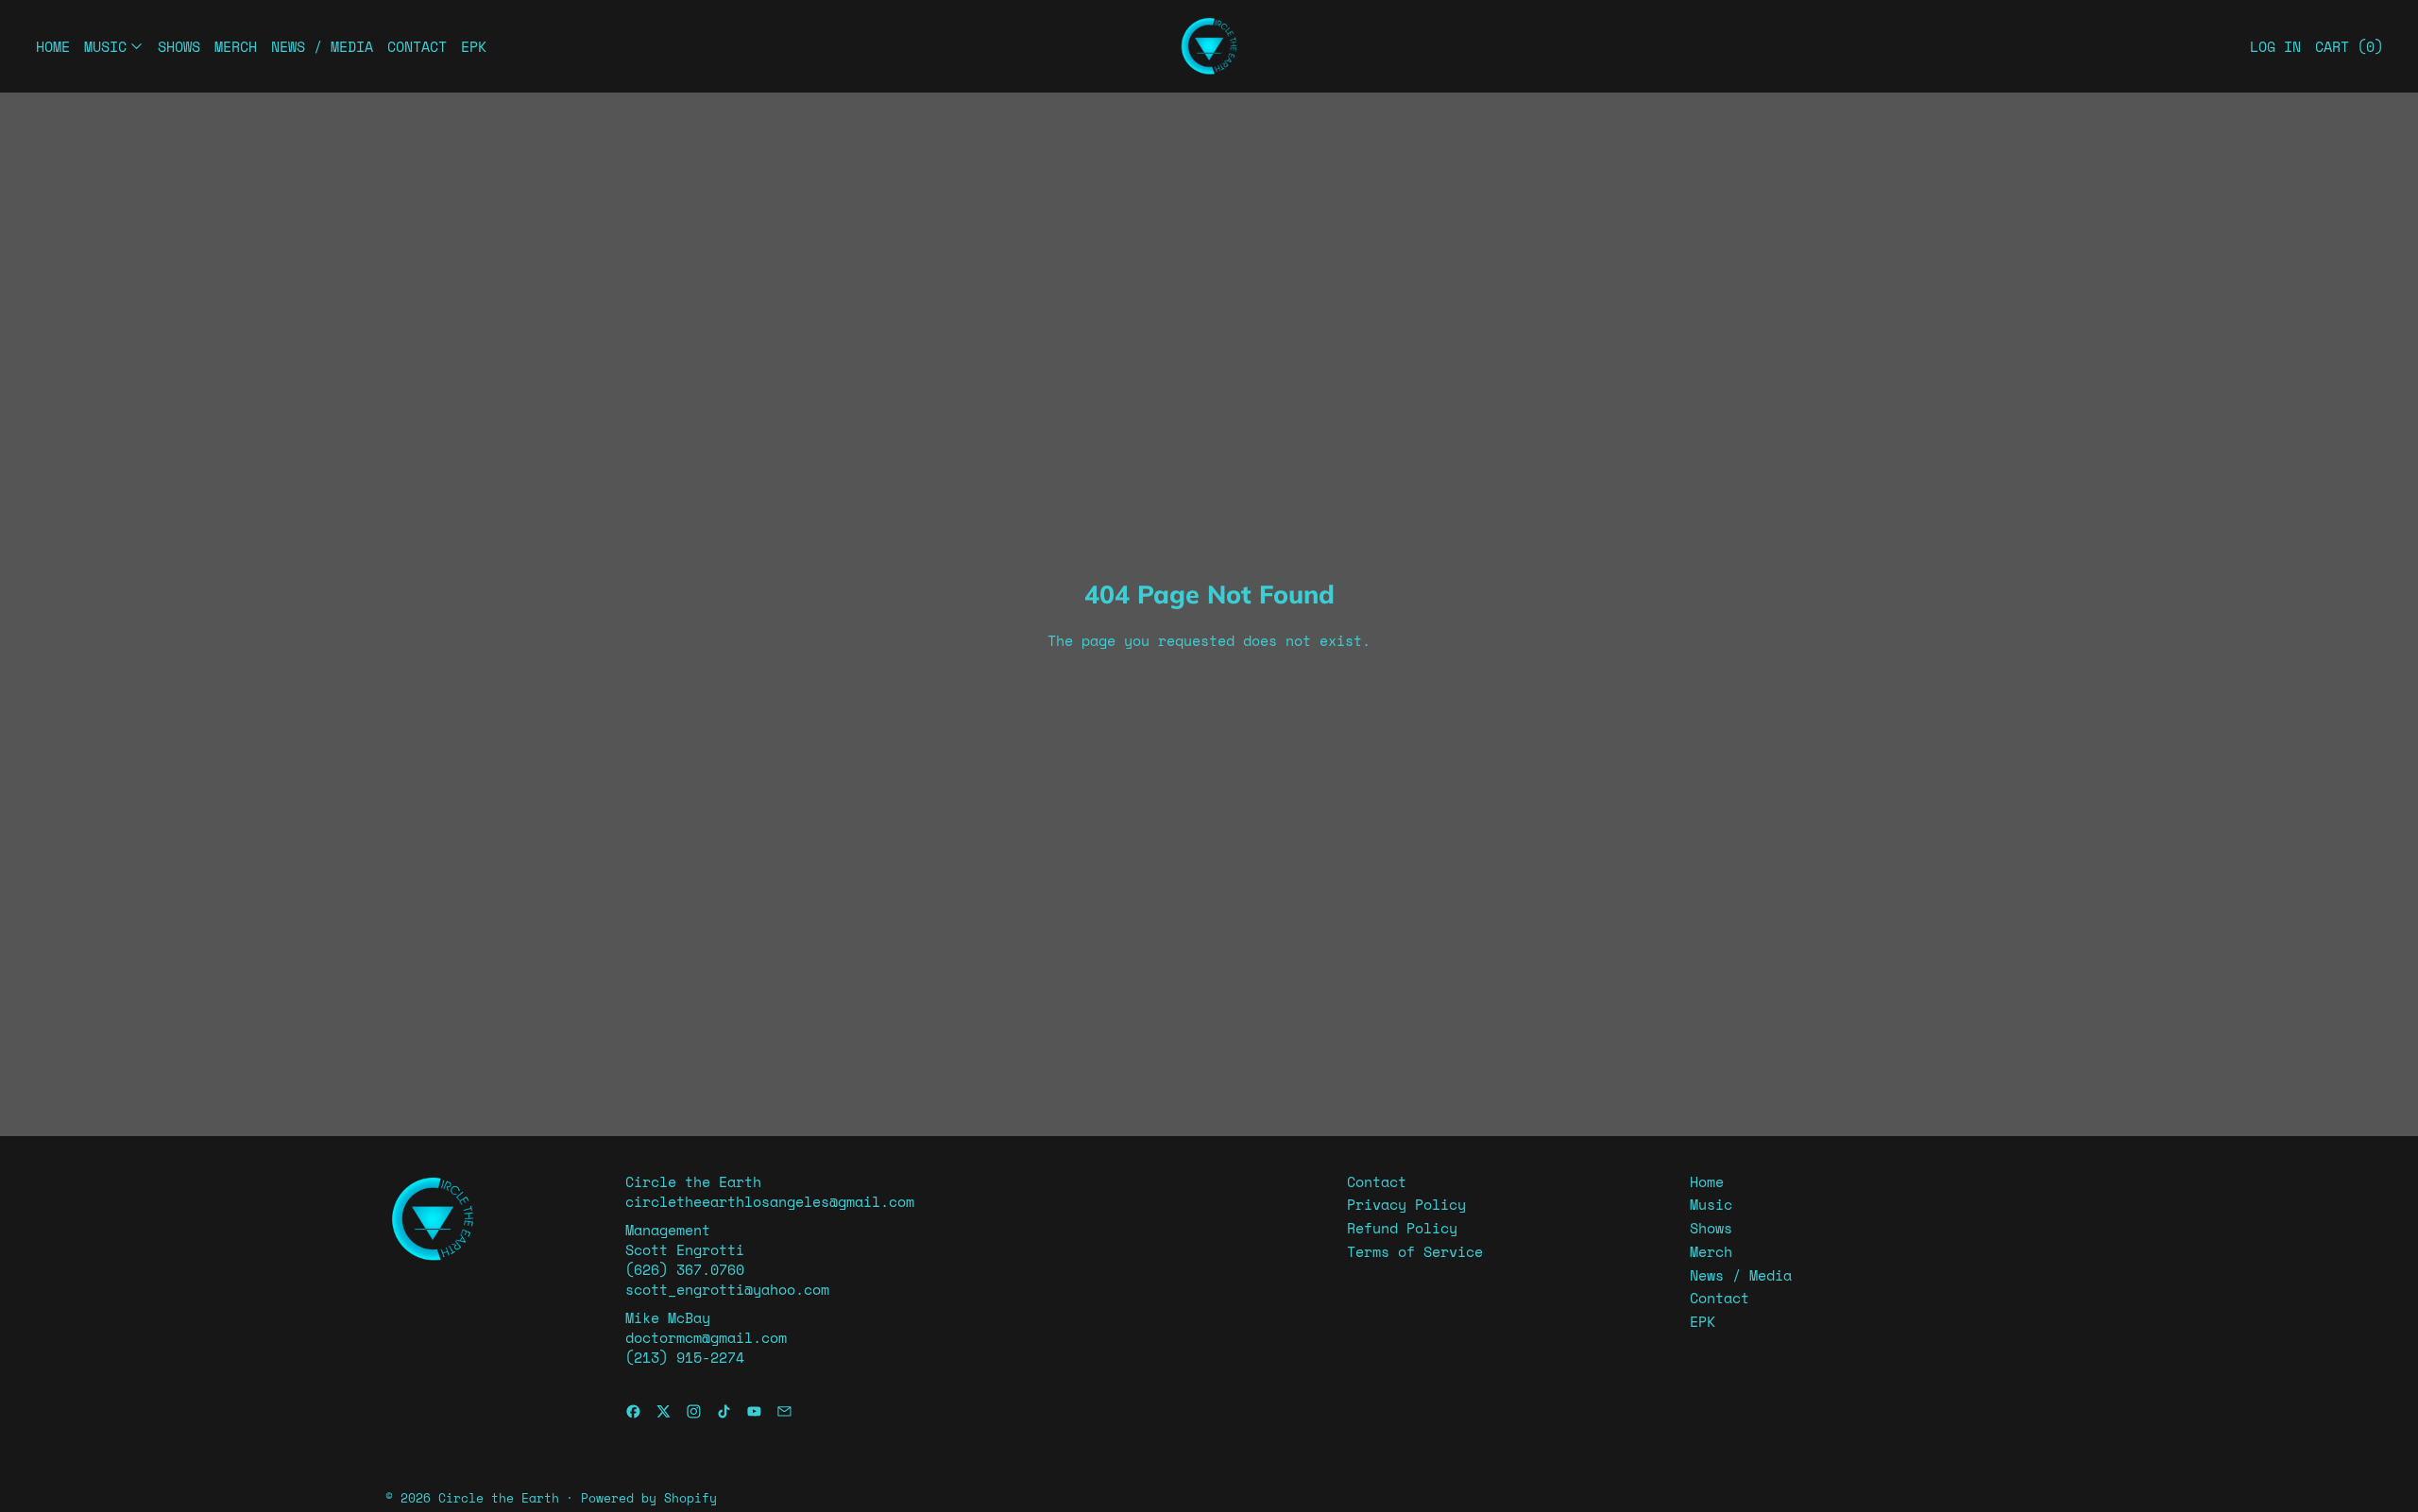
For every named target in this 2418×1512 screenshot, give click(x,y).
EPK (474, 46)
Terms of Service (1415, 1251)
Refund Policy (1402, 1228)
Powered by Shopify (649, 1498)
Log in (2275, 46)
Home (53, 46)
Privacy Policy (1406, 1204)
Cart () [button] (2349, 46)
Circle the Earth (499, 1498)
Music (1711, 1204)
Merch (236, 46)
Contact (417, 46)
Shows (179, 46)
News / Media (322, 46)
